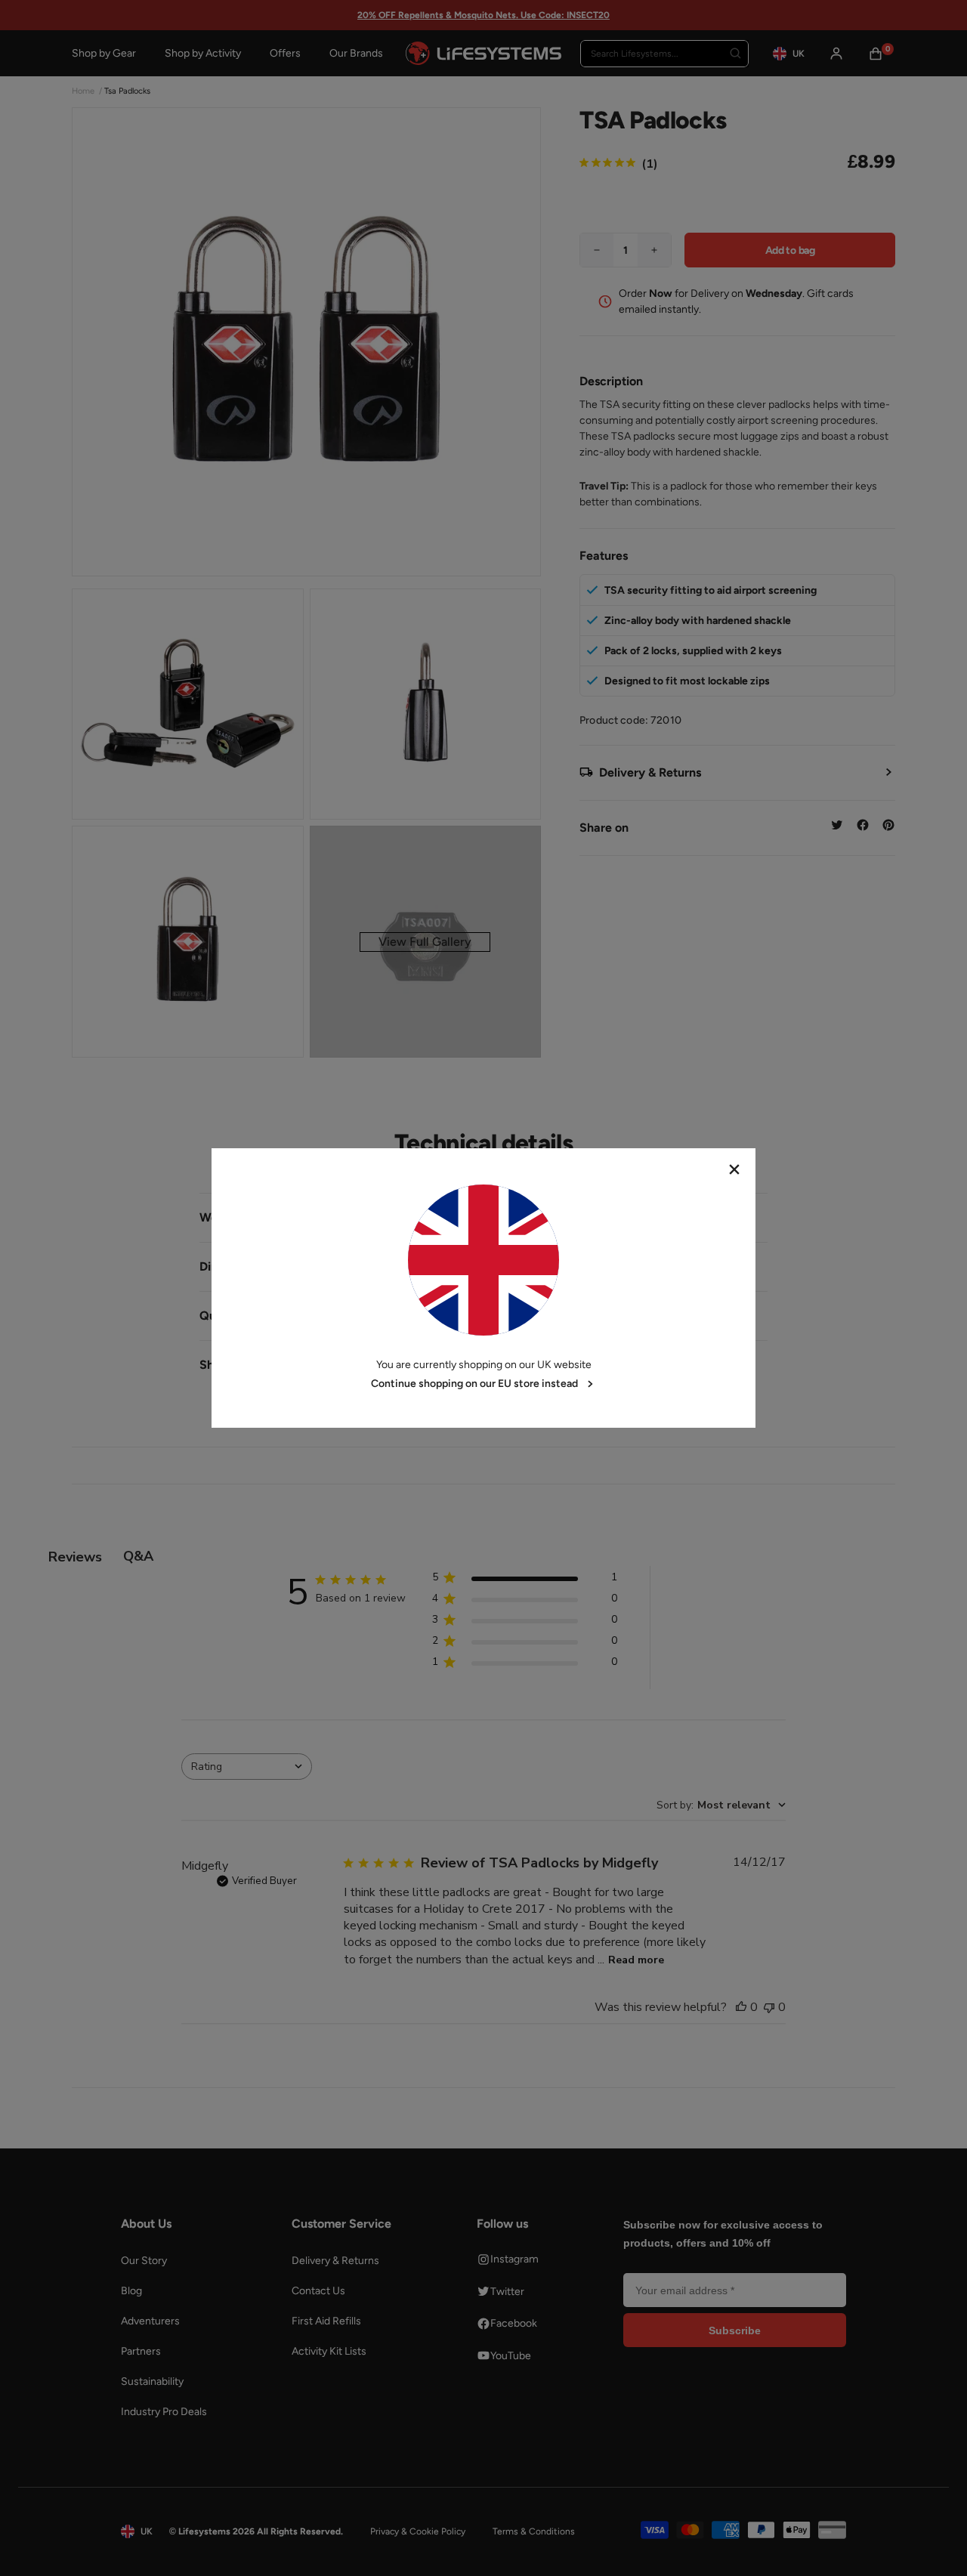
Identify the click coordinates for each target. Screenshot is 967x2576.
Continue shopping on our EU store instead (474, 1384)
